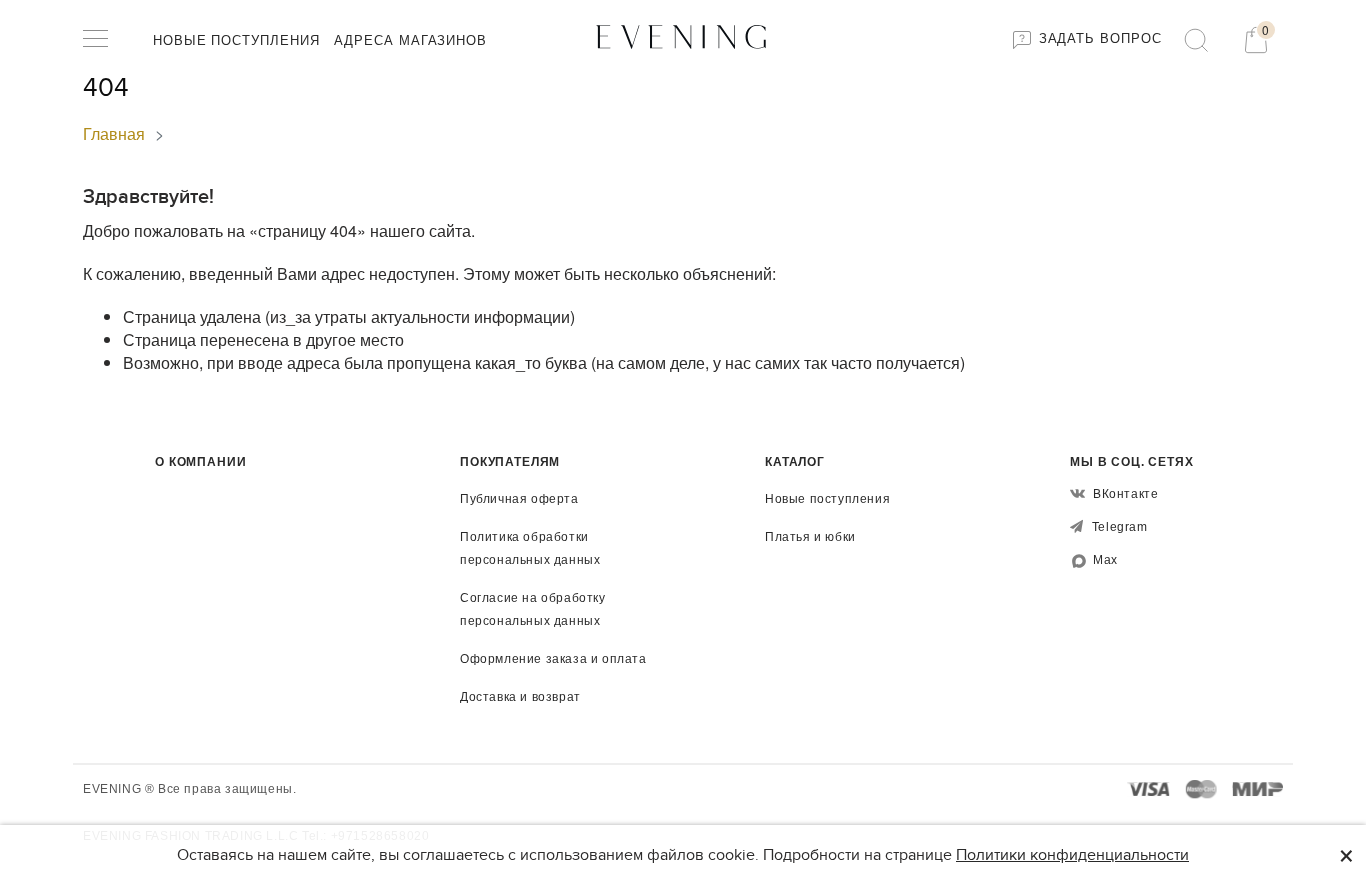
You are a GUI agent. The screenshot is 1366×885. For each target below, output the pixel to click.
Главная (114, 133)
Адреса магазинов (410, 40)
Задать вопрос (1098, 38)
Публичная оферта (519, 499)
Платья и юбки (810, 537)
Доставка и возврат (520, 697)
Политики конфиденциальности (1072, 855)
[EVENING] (683, 35)
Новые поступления (236, 40)
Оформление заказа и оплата (553, 659)
